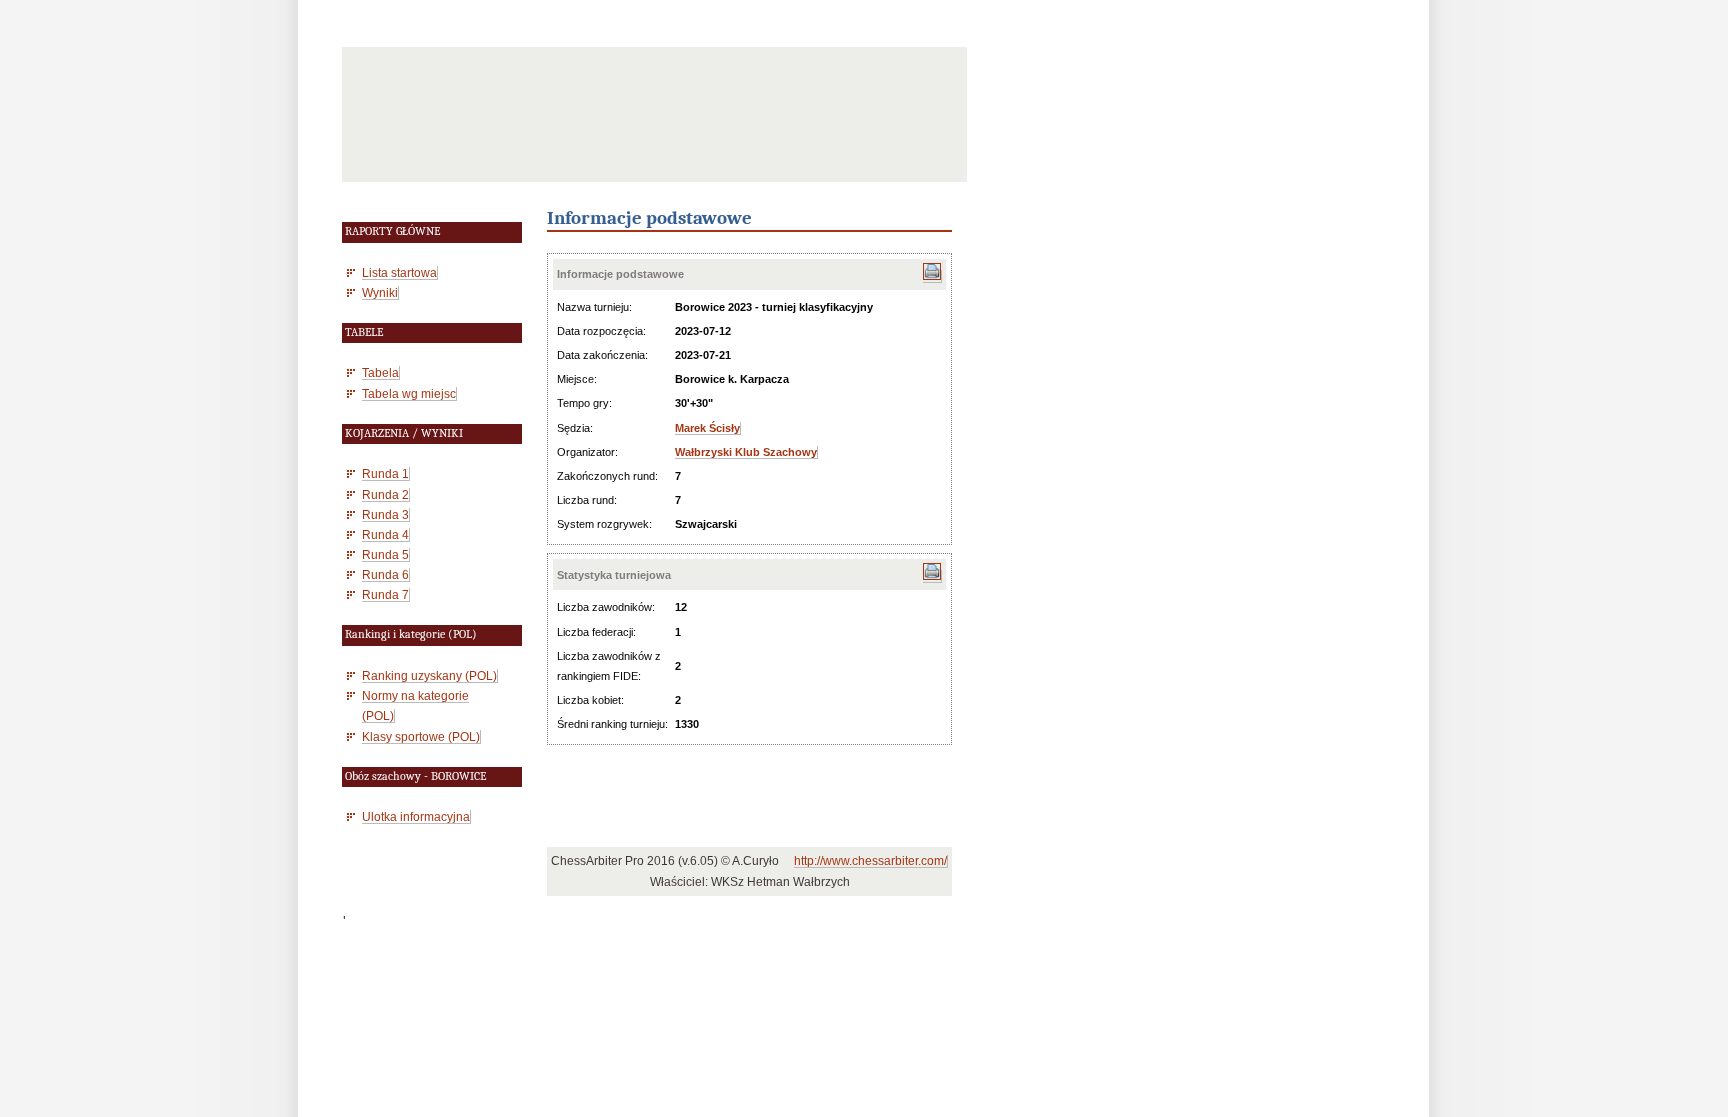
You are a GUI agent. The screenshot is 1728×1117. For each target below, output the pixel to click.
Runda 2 (385, 494)
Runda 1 (385, 473)
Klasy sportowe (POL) (421, 736)
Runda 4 (385, 534)
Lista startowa (399, 272)
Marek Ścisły (707, 428)
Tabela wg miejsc (409, 393)
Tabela (380, 372)
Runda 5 (385, 554)
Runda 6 (385, 574)
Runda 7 (385, 594)
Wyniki (380, 292)
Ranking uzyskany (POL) (429, 675)
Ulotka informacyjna (416, 816)
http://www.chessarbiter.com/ (870, 861)
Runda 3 (385, 514)
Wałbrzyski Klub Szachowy (746, 452)
